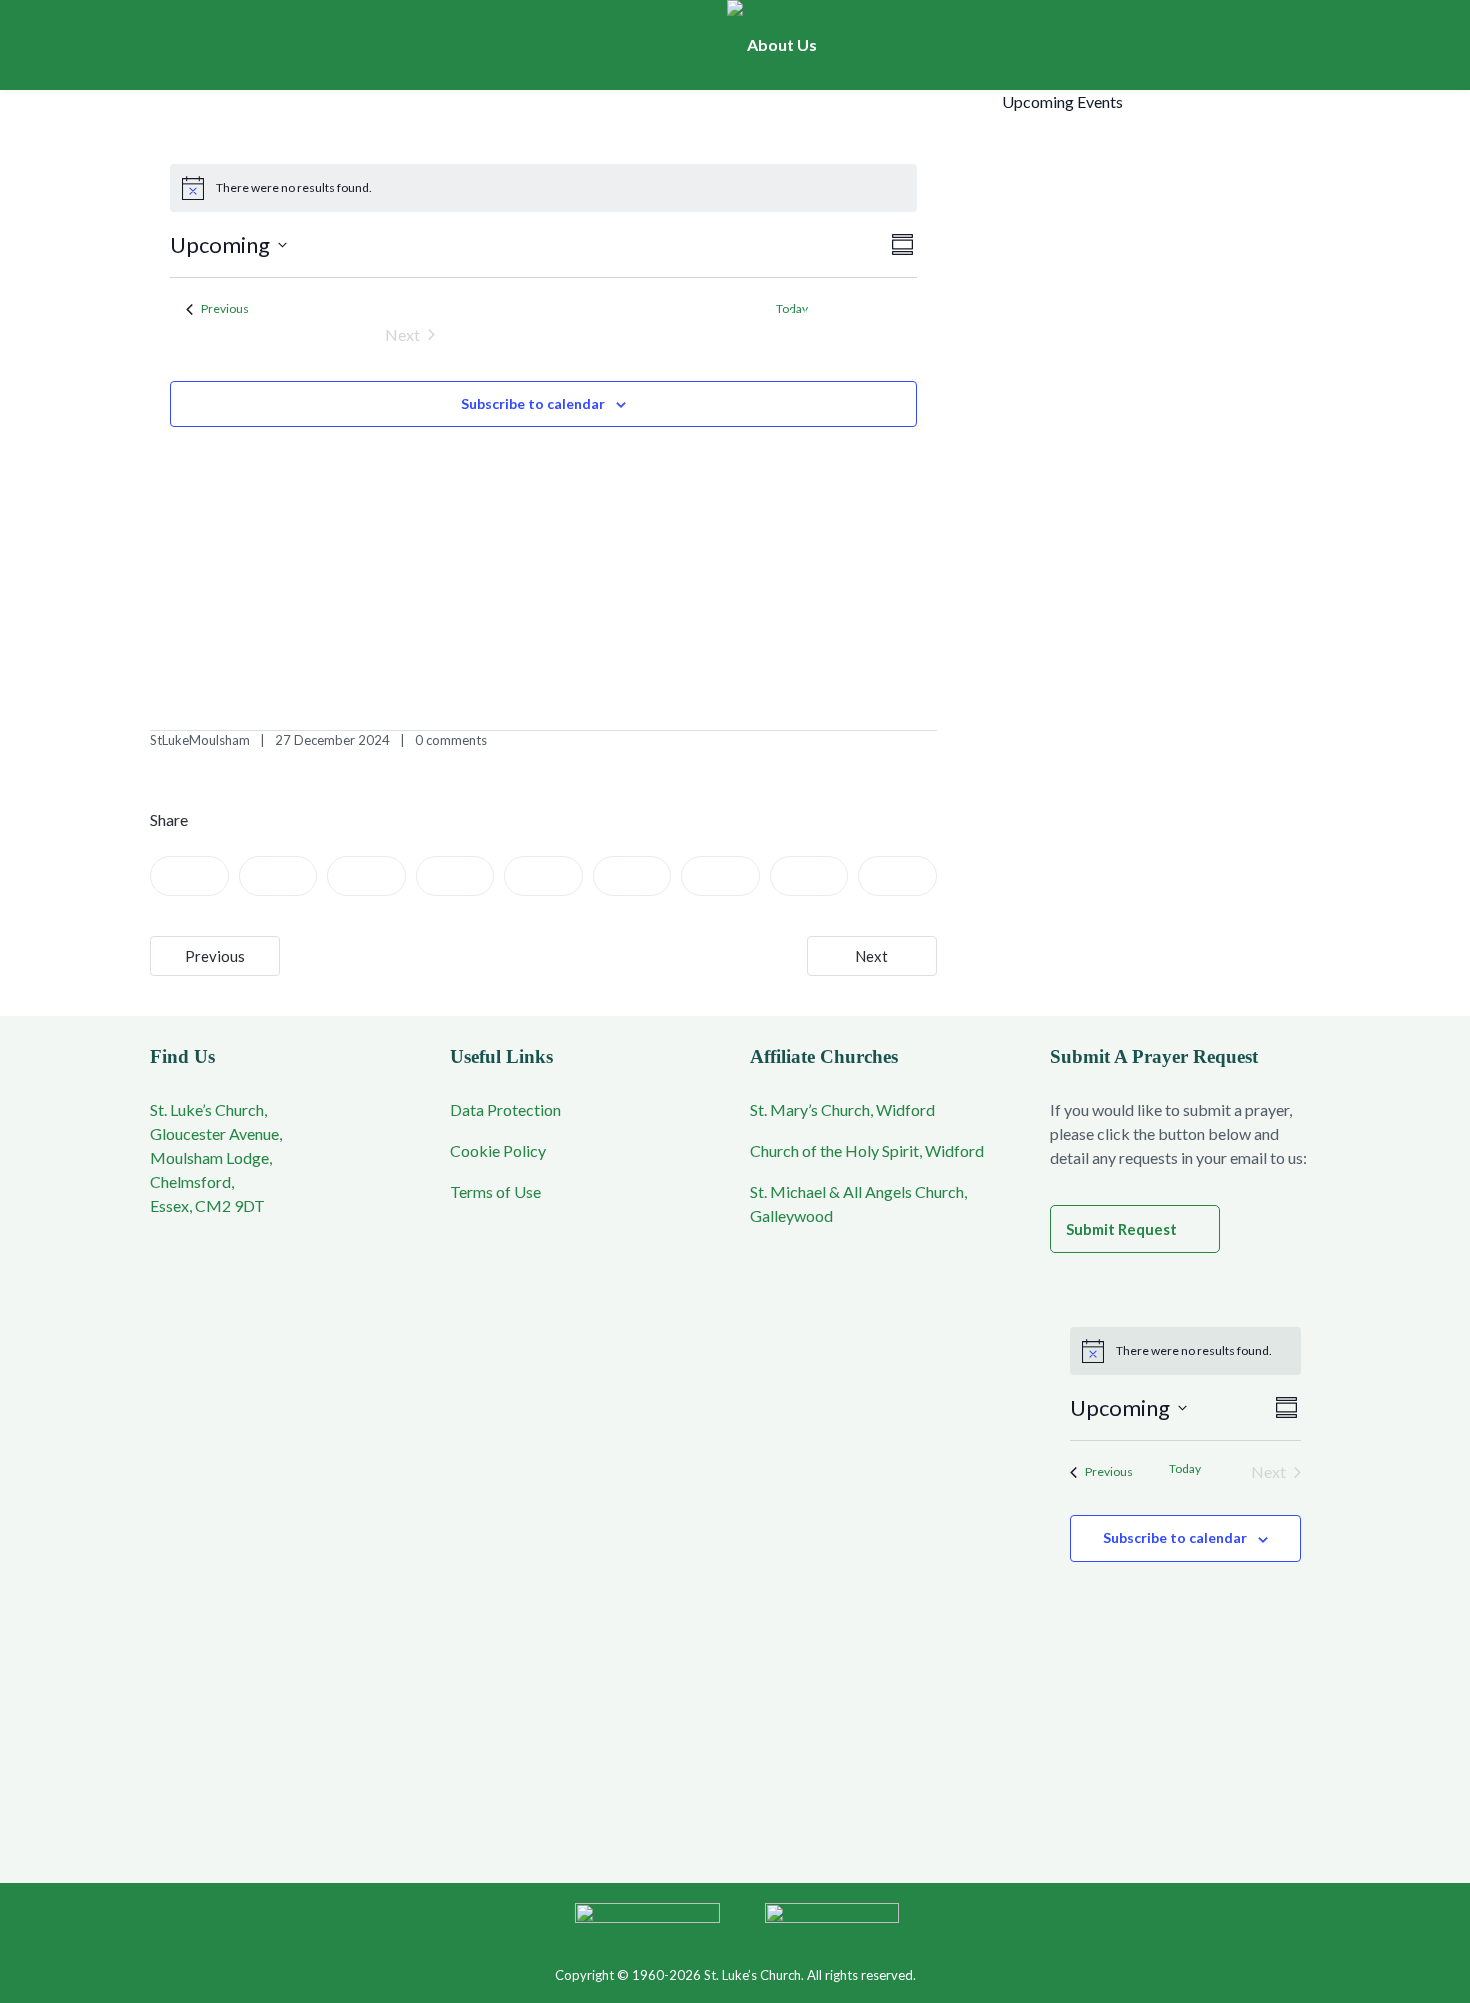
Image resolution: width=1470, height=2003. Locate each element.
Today (1185, 1468)
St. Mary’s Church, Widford (842, 1109)
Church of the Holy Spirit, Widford (867, 1150)
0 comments (451, 740)
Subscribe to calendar (533, 403)
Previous (215, 956)
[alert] (544, 188)
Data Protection (505, 1109)
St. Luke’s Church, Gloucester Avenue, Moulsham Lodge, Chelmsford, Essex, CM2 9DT (216, 1157)
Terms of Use (495, 1191)
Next (871, 956)
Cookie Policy (498, 1150)
